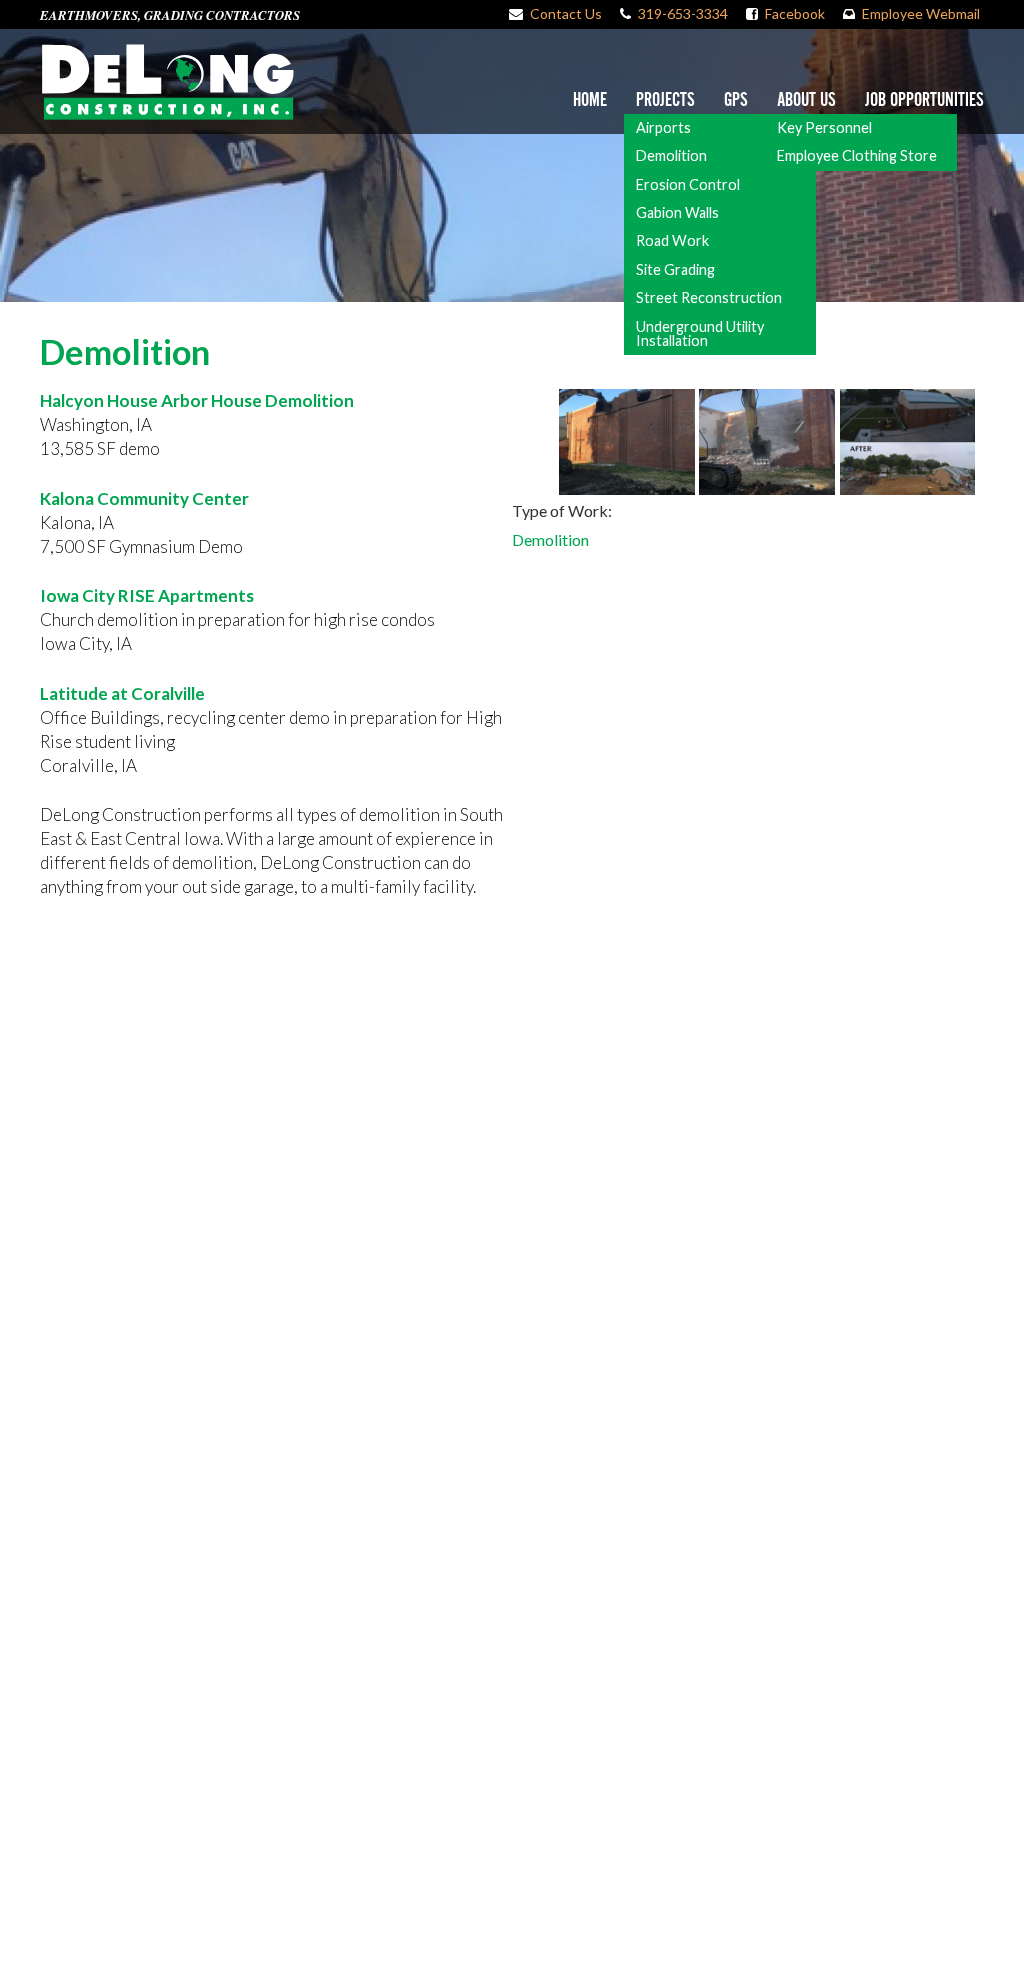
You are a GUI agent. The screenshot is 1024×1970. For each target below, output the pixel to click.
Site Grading (675, 269)
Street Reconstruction (709, 297)
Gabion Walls (677, 212)
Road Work (672, 240)
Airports (663, 127)
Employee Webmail (921, 13)
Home (590, 100)
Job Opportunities (924, 100)
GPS (736, 100)
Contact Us (566, 13)
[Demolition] (627, 442)
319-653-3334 (683, 13)
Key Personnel (824, 127)
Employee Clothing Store (857, 155)
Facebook (795, 13)
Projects (665, 100)
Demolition (671, 155)
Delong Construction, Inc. (167, 81)
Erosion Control (688, 184)
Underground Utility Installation (700, 333)
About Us (806, 100)
